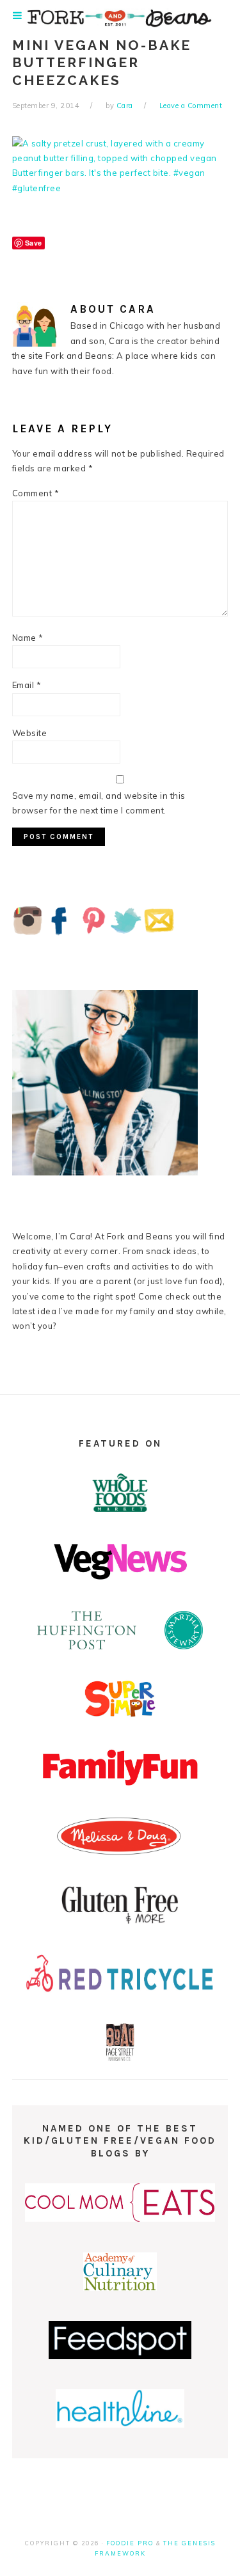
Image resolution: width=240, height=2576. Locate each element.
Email (27, 685)
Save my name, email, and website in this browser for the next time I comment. (99, 803)
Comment (36, 493)
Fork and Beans (120, 18)
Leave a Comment (191, 106)
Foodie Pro (130, 2543)
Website (30, 733)
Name (28, 638)
